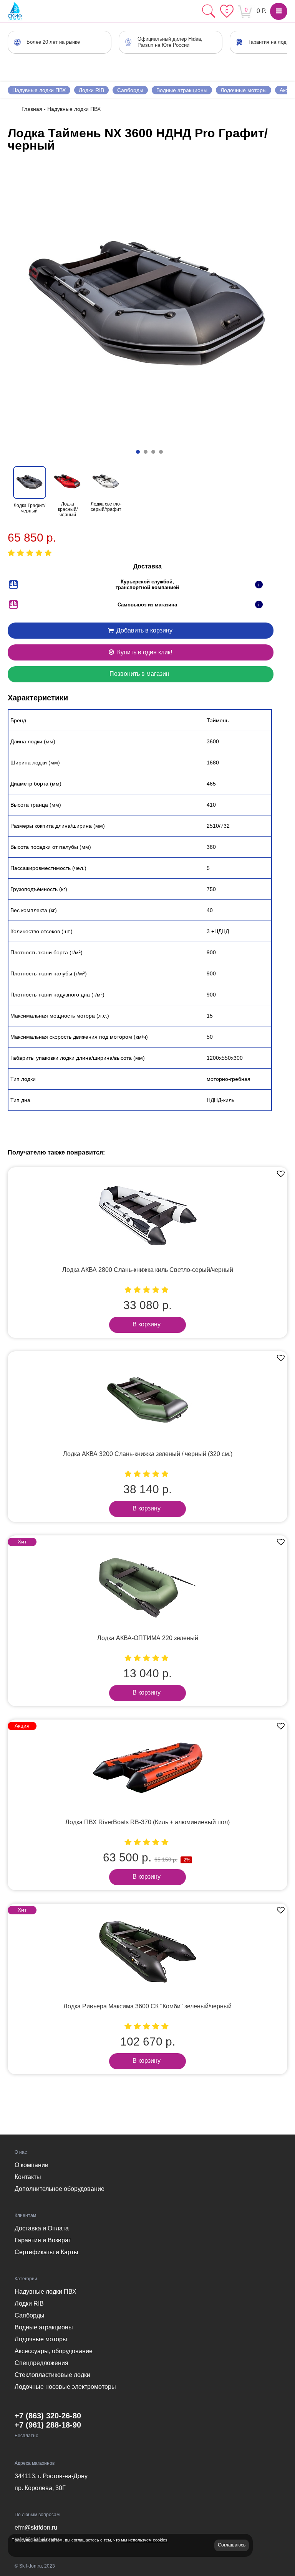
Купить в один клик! (144, 652)
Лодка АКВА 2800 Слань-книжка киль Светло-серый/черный (148, 1270)
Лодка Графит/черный (29, 508)
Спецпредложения (41, 2363)
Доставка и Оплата (42, 2228)
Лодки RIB (91, 90)
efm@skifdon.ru (36, 2527)
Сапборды (130, 90)
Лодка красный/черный (68, 509)
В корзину (147, 1324)
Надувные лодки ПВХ (39, 90)
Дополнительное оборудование (60, 2189)
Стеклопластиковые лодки (52, 2375)
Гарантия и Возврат (43, 2240)
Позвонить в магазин (139, 674)
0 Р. (261, 11)
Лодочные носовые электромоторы (65, 2387)
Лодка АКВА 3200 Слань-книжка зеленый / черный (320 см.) (148, 1454)
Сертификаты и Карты (46, 2252)
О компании (31, 2165)
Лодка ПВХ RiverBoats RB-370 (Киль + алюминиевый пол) (147, 1822)
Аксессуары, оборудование (54, 2351)
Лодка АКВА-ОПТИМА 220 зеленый (148, 1638)
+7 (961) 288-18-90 (48, 2425)
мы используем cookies (144, 2540)
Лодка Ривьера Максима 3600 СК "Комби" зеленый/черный (147, 2006)
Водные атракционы (182, 90)
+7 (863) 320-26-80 (48, 2416)
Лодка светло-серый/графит (106, 507)
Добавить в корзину (144, 630)
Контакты (28, 2177)
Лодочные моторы (244, 90)
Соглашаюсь (232, 2545)
